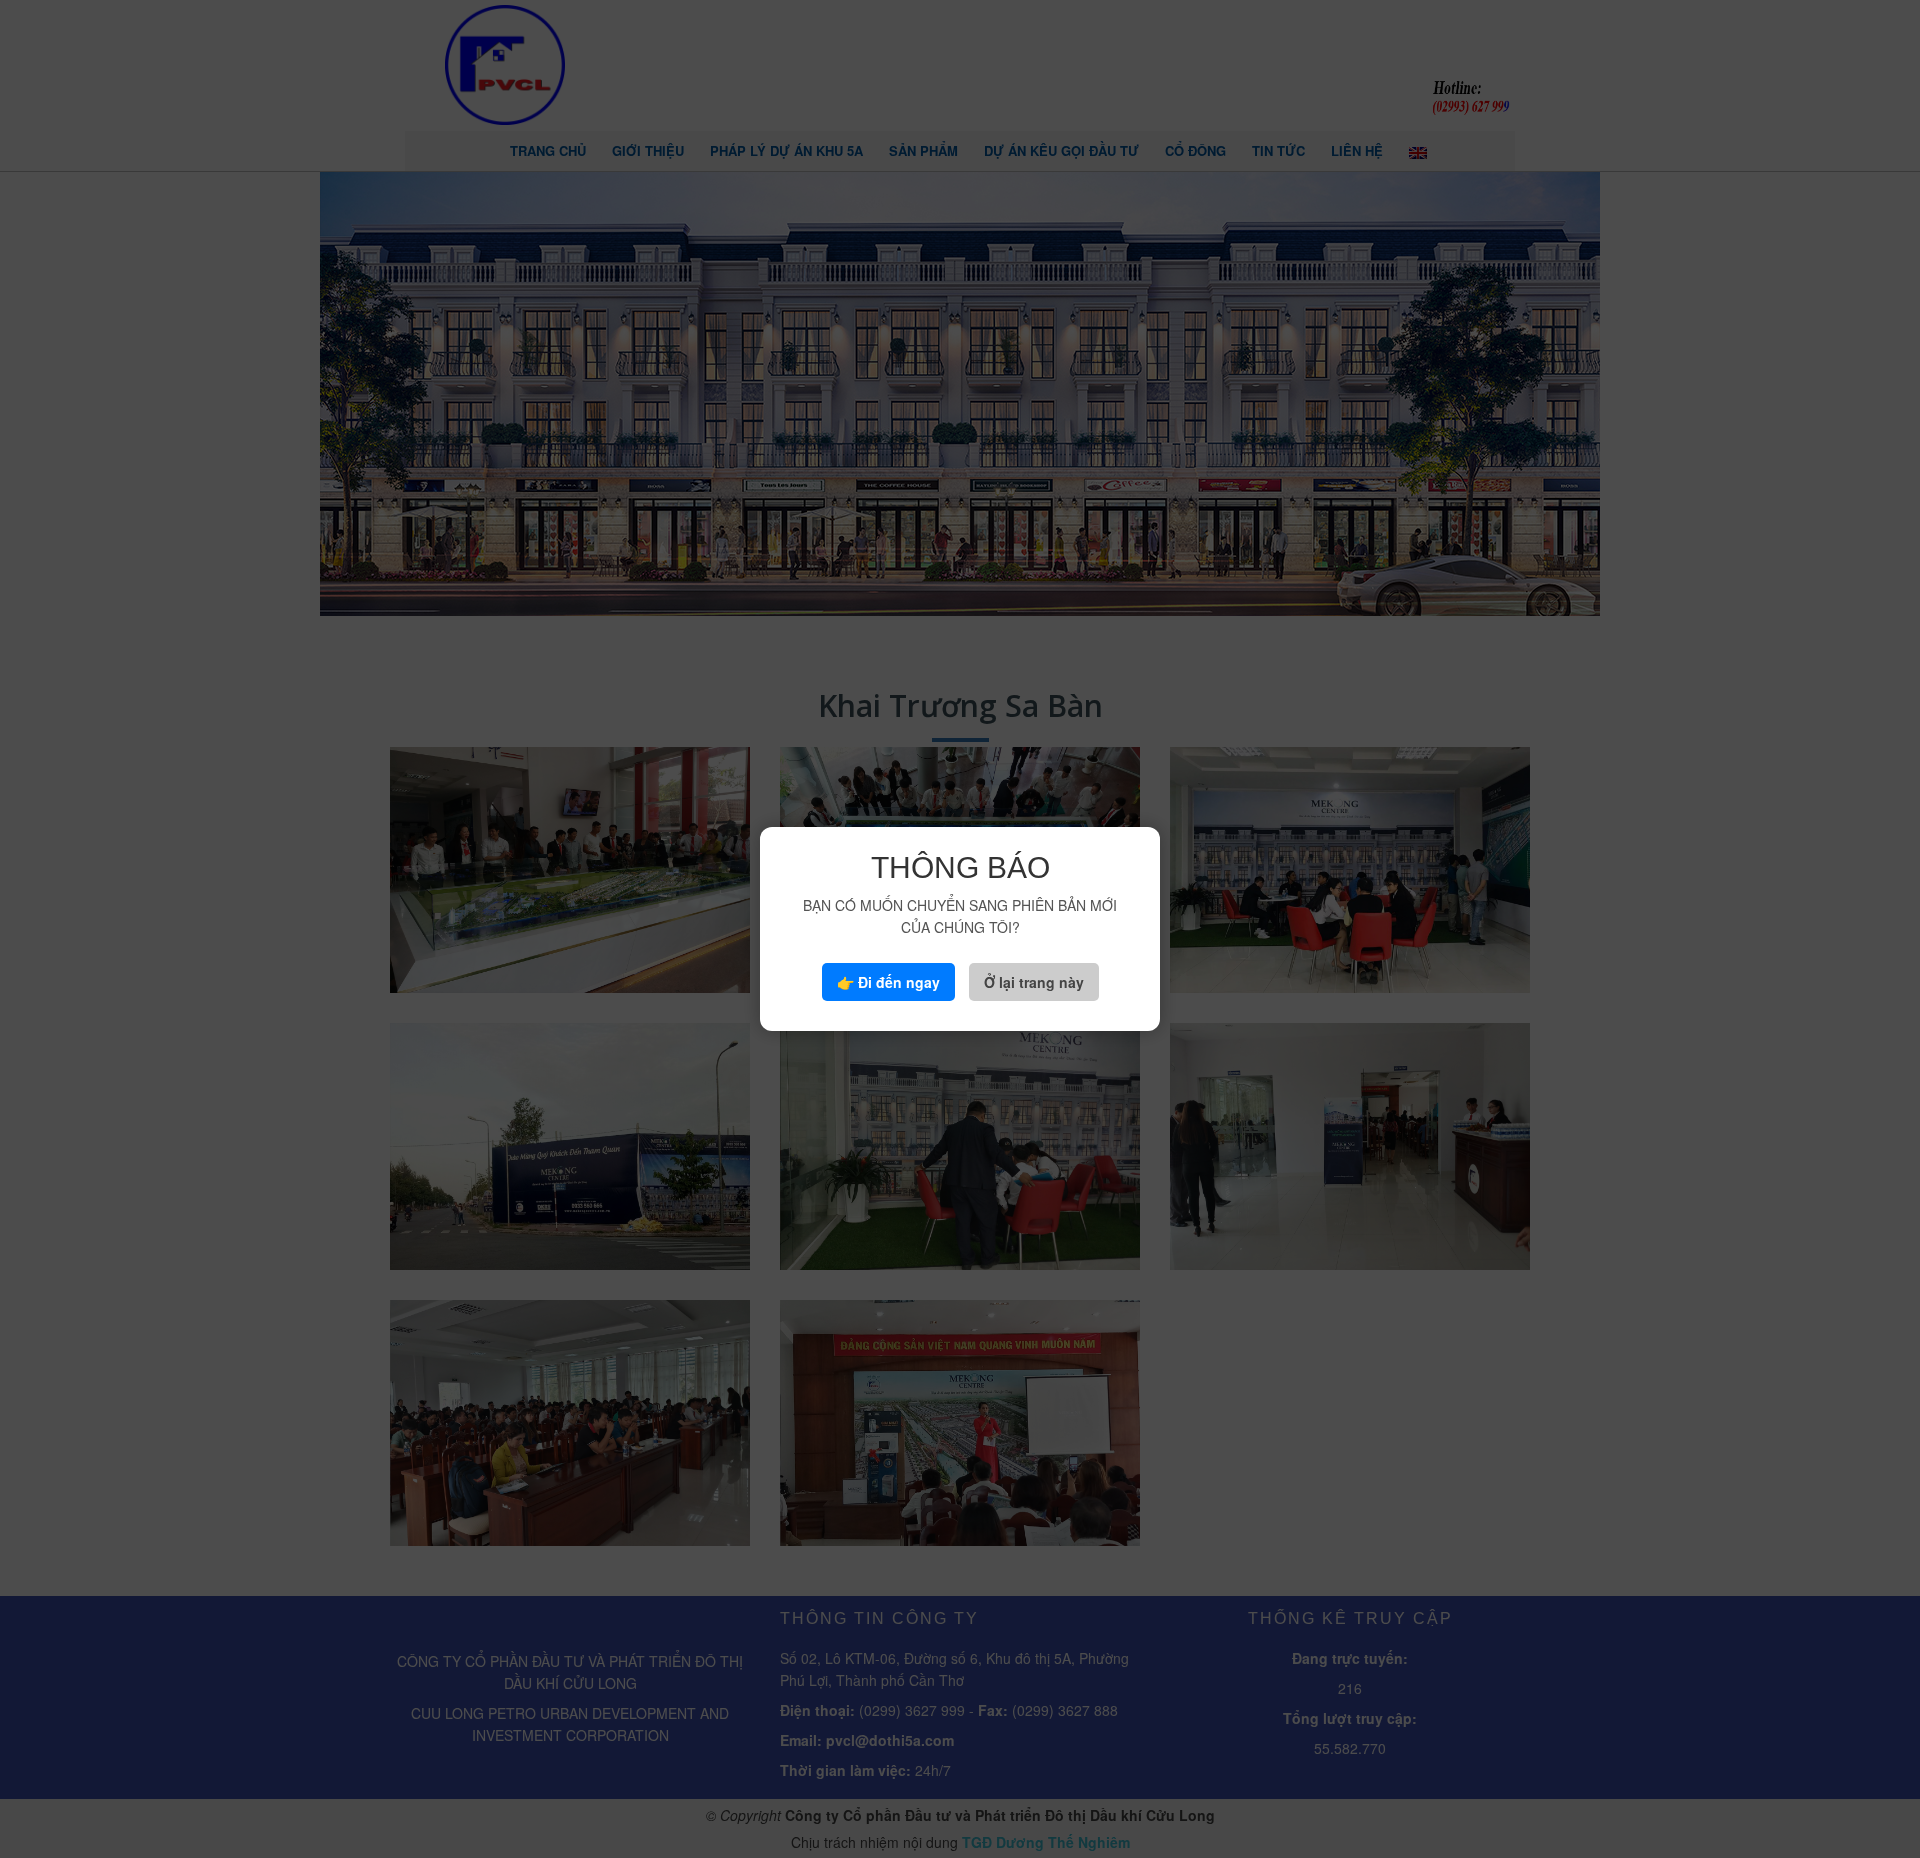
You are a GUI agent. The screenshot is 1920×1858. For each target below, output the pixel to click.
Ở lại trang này (1034, 982)
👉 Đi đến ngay (888, 982)
